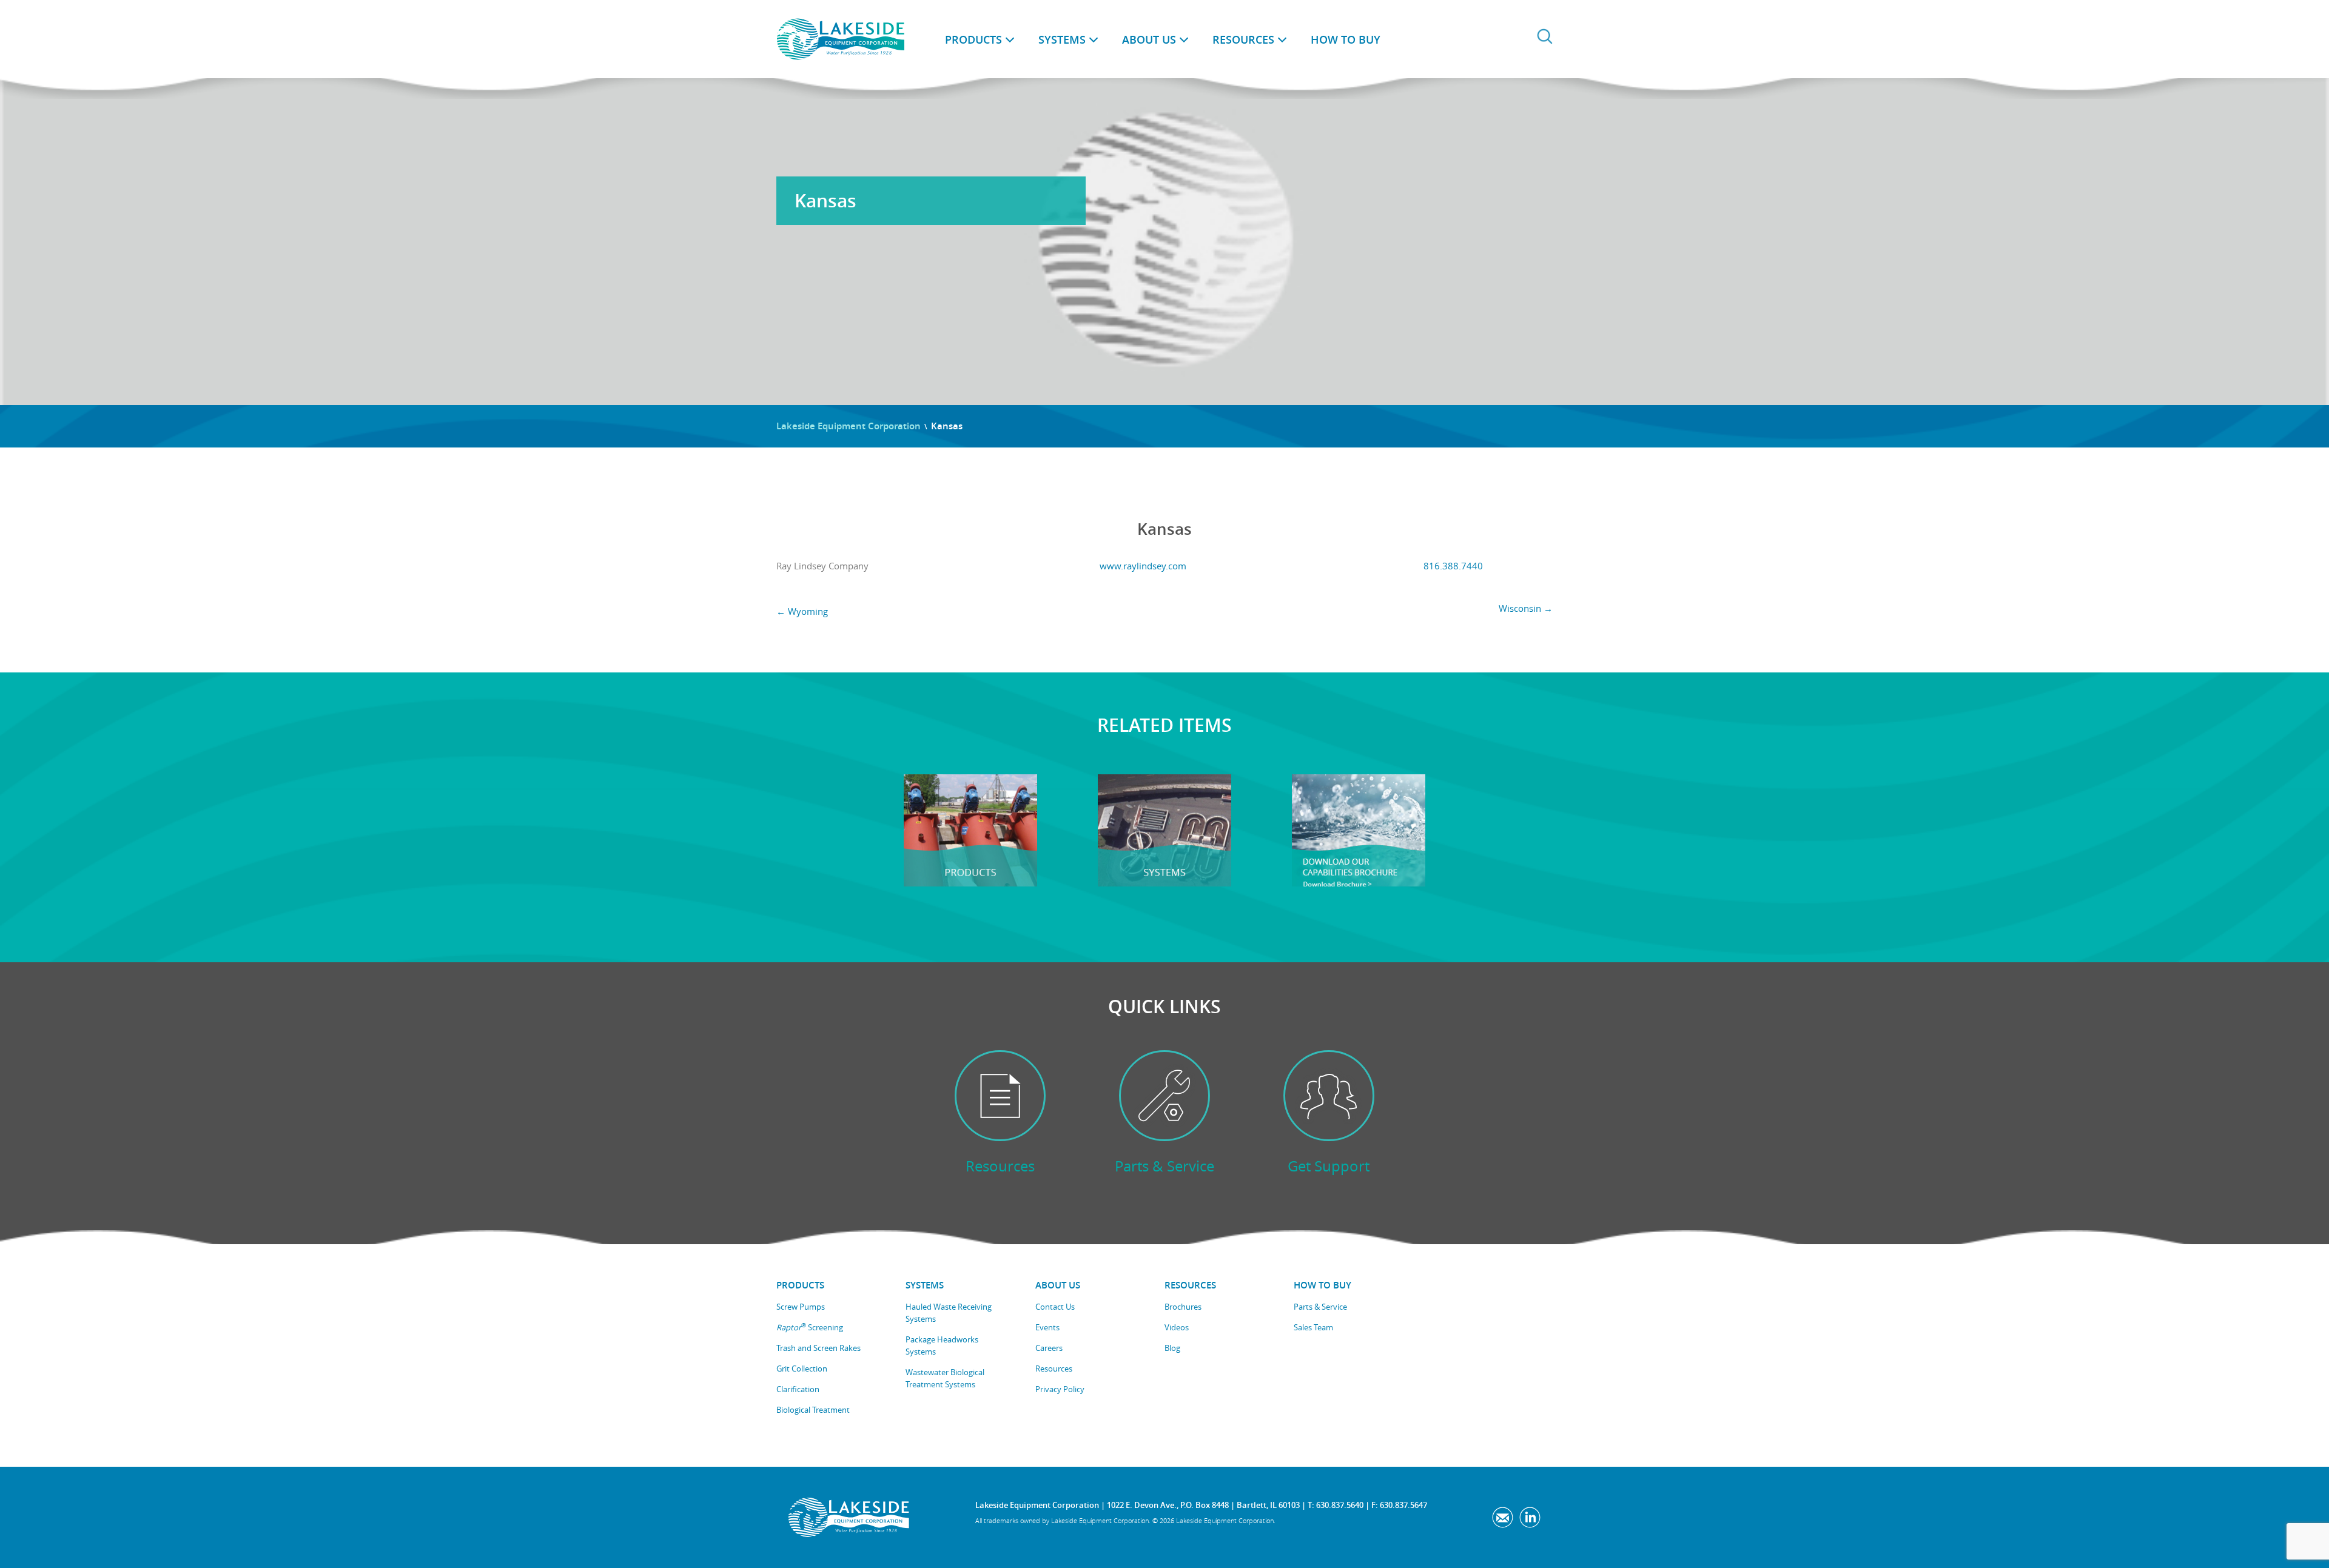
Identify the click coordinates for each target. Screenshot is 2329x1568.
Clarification (798, 1389)
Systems (1062, 39)
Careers (1049, 1348)
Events (1047, 1327)
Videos (1177, 1327)
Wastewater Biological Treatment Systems (945, 1378)
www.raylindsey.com (1143, 566)
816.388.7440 (1453, 566)
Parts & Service (1320, 1307)
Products (973, 39)
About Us (1149, 39)
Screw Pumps (801, 1307)
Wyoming (802, 611)
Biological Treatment (813, 1410)
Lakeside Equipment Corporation (849, 426)
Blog (1172, 1348)
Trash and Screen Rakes (818, 1348)
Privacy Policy (1060, 1389)
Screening (810, 1327)
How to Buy (1346, 39)
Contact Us (1055, 1307)
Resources (1243, 39)
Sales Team (1313, 1327)
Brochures (1183, 1307)
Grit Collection (802, 1369)
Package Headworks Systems (942, 1345)
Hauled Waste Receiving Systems (949, 1313)
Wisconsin (1526, 608)
